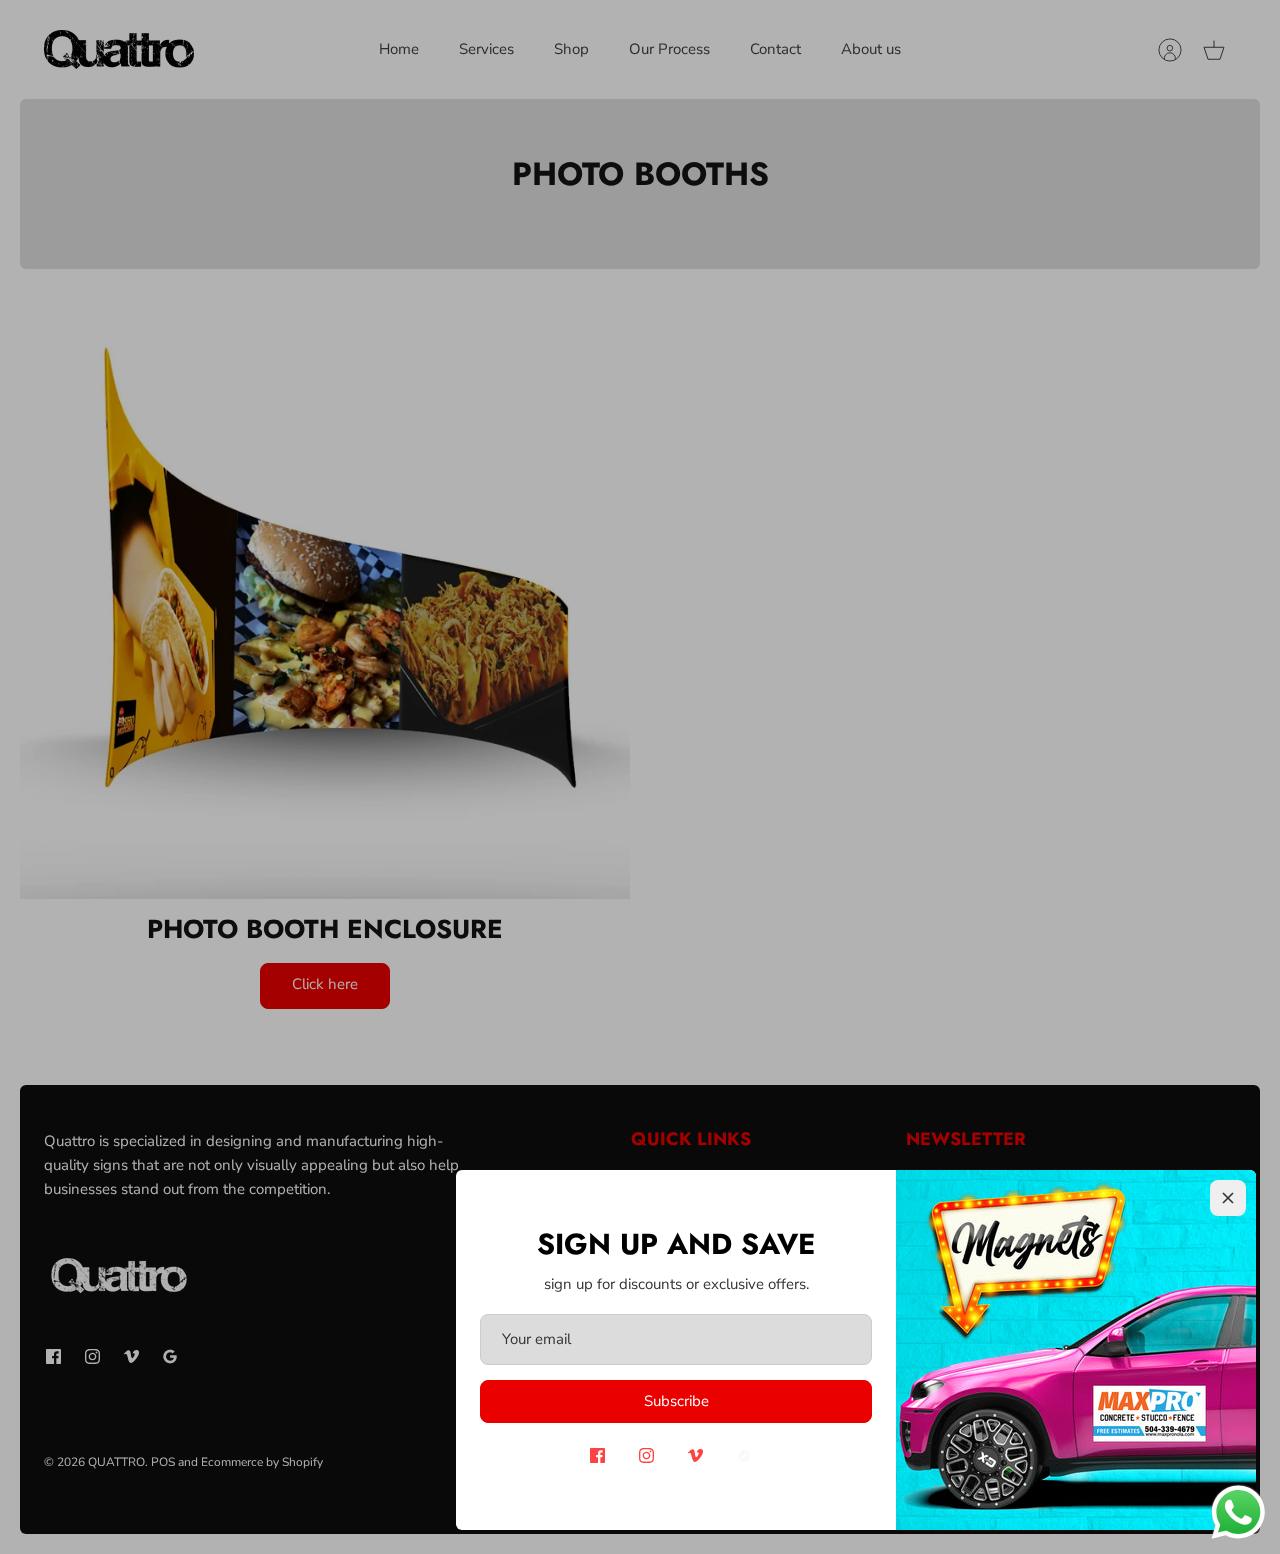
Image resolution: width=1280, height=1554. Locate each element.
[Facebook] (597, 1455)
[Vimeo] (695, 1455)
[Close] (1228, 1198)
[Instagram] (646, 1455)
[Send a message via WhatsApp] (1238, 1512)
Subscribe (676, 1401)
